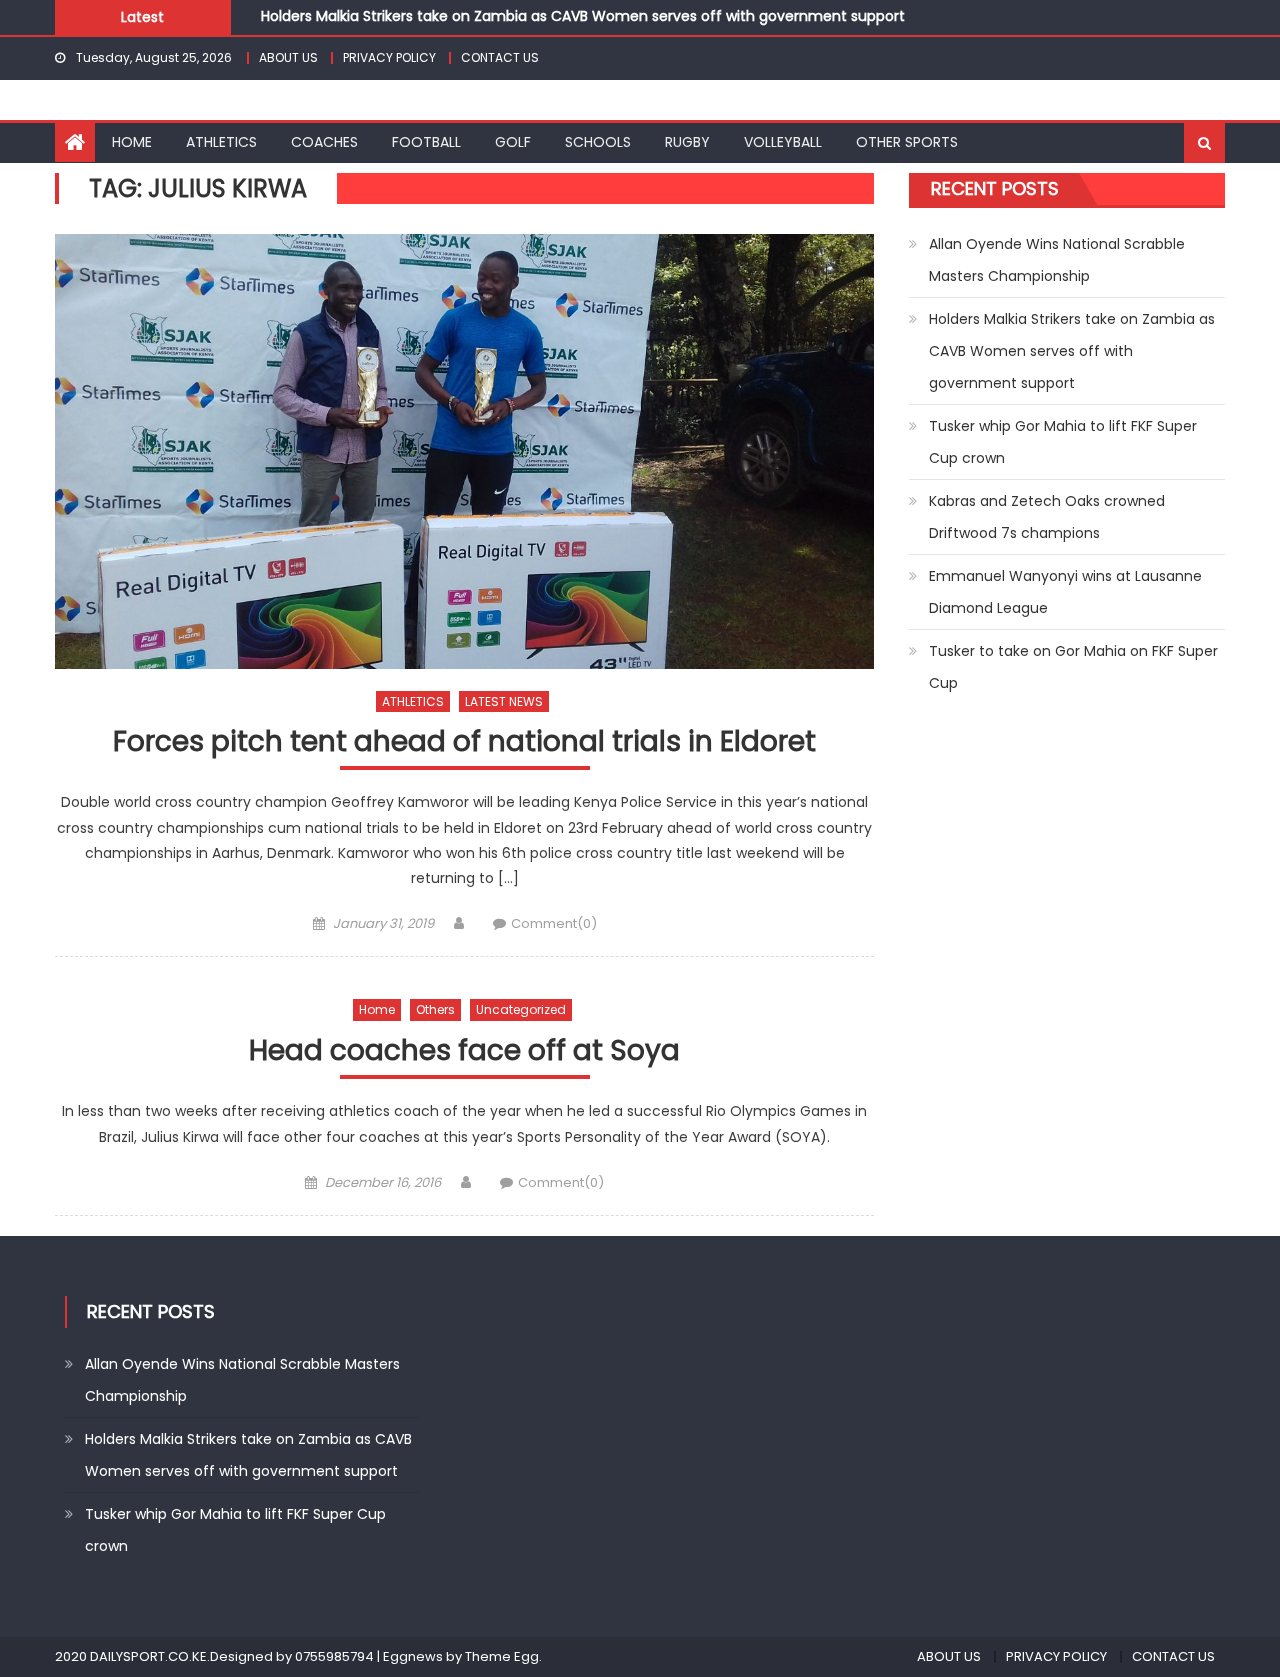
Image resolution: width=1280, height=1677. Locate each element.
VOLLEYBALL (783, 142)
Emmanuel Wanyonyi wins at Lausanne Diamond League (1065, 592)
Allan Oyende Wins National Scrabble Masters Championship (1057, 260)
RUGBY (687, 142)
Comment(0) (554, 923)
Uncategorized (521, 1009)
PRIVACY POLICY (389, 57)
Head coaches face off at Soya (464, 1051)
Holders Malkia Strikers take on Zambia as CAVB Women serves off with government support (583, 13)
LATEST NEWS (504, 701)
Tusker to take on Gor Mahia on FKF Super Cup (1073, 667)
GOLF (513, 142)
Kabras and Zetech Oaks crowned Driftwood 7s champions (1047, 517)
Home (377, 1009)
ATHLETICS (221, 142)
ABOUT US (288, 57)
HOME (132, 142)
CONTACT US (500, 57)
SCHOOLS (598, 142)
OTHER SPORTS (907, 142)
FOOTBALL (426, 142)
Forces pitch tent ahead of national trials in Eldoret (464, 742)
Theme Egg (502, 1656)
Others (435, 1009)
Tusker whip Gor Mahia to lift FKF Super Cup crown (1063, 442)
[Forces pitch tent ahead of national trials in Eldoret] (464, 451)
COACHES (324, 142)
